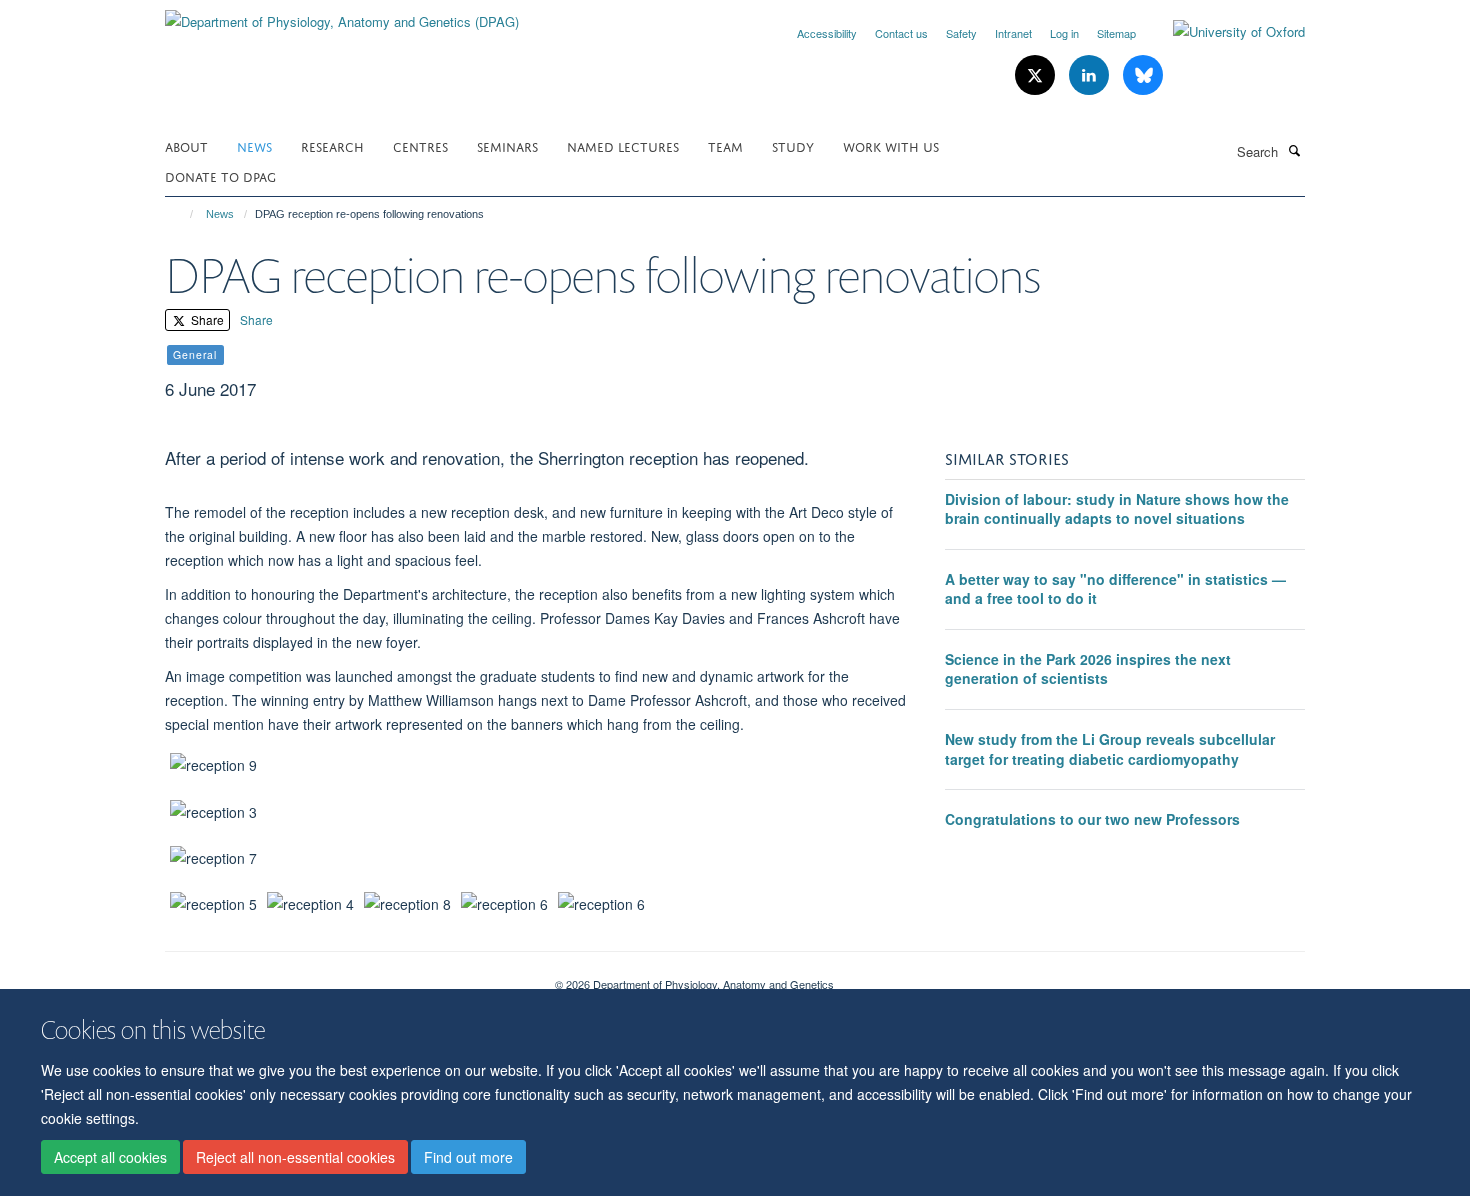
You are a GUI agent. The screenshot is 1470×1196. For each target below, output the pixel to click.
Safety (961, 33)
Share (206, 319)
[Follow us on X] (1037, 75)
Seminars (507, 145)
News (254, 145)
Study (793, 145)
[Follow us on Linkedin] (1091, 75)
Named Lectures (623, 145)
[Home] (182, 214)
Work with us (891, 145)
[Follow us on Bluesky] (1143, 75)
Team (725, 145)
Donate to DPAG (220, 175)
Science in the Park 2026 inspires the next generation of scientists (1088, 669)
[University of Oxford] (1224, 32)
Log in (1064, 33)
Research (332, 145)
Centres (420, 145)
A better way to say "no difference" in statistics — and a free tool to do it (1115, 589)
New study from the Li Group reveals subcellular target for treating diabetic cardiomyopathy (1110, 749)
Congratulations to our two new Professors (1092, 819)
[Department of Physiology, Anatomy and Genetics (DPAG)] (342, 14)
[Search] (1294, 150)
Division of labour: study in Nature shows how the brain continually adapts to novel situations (1117, 509)
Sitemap (1116, 33)
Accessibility (827, 33)
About (186, 145)
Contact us (901, 33)
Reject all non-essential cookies (295, 1157)
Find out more (468, 1157)
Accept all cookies (110, 1157)
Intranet (1013, 33)
